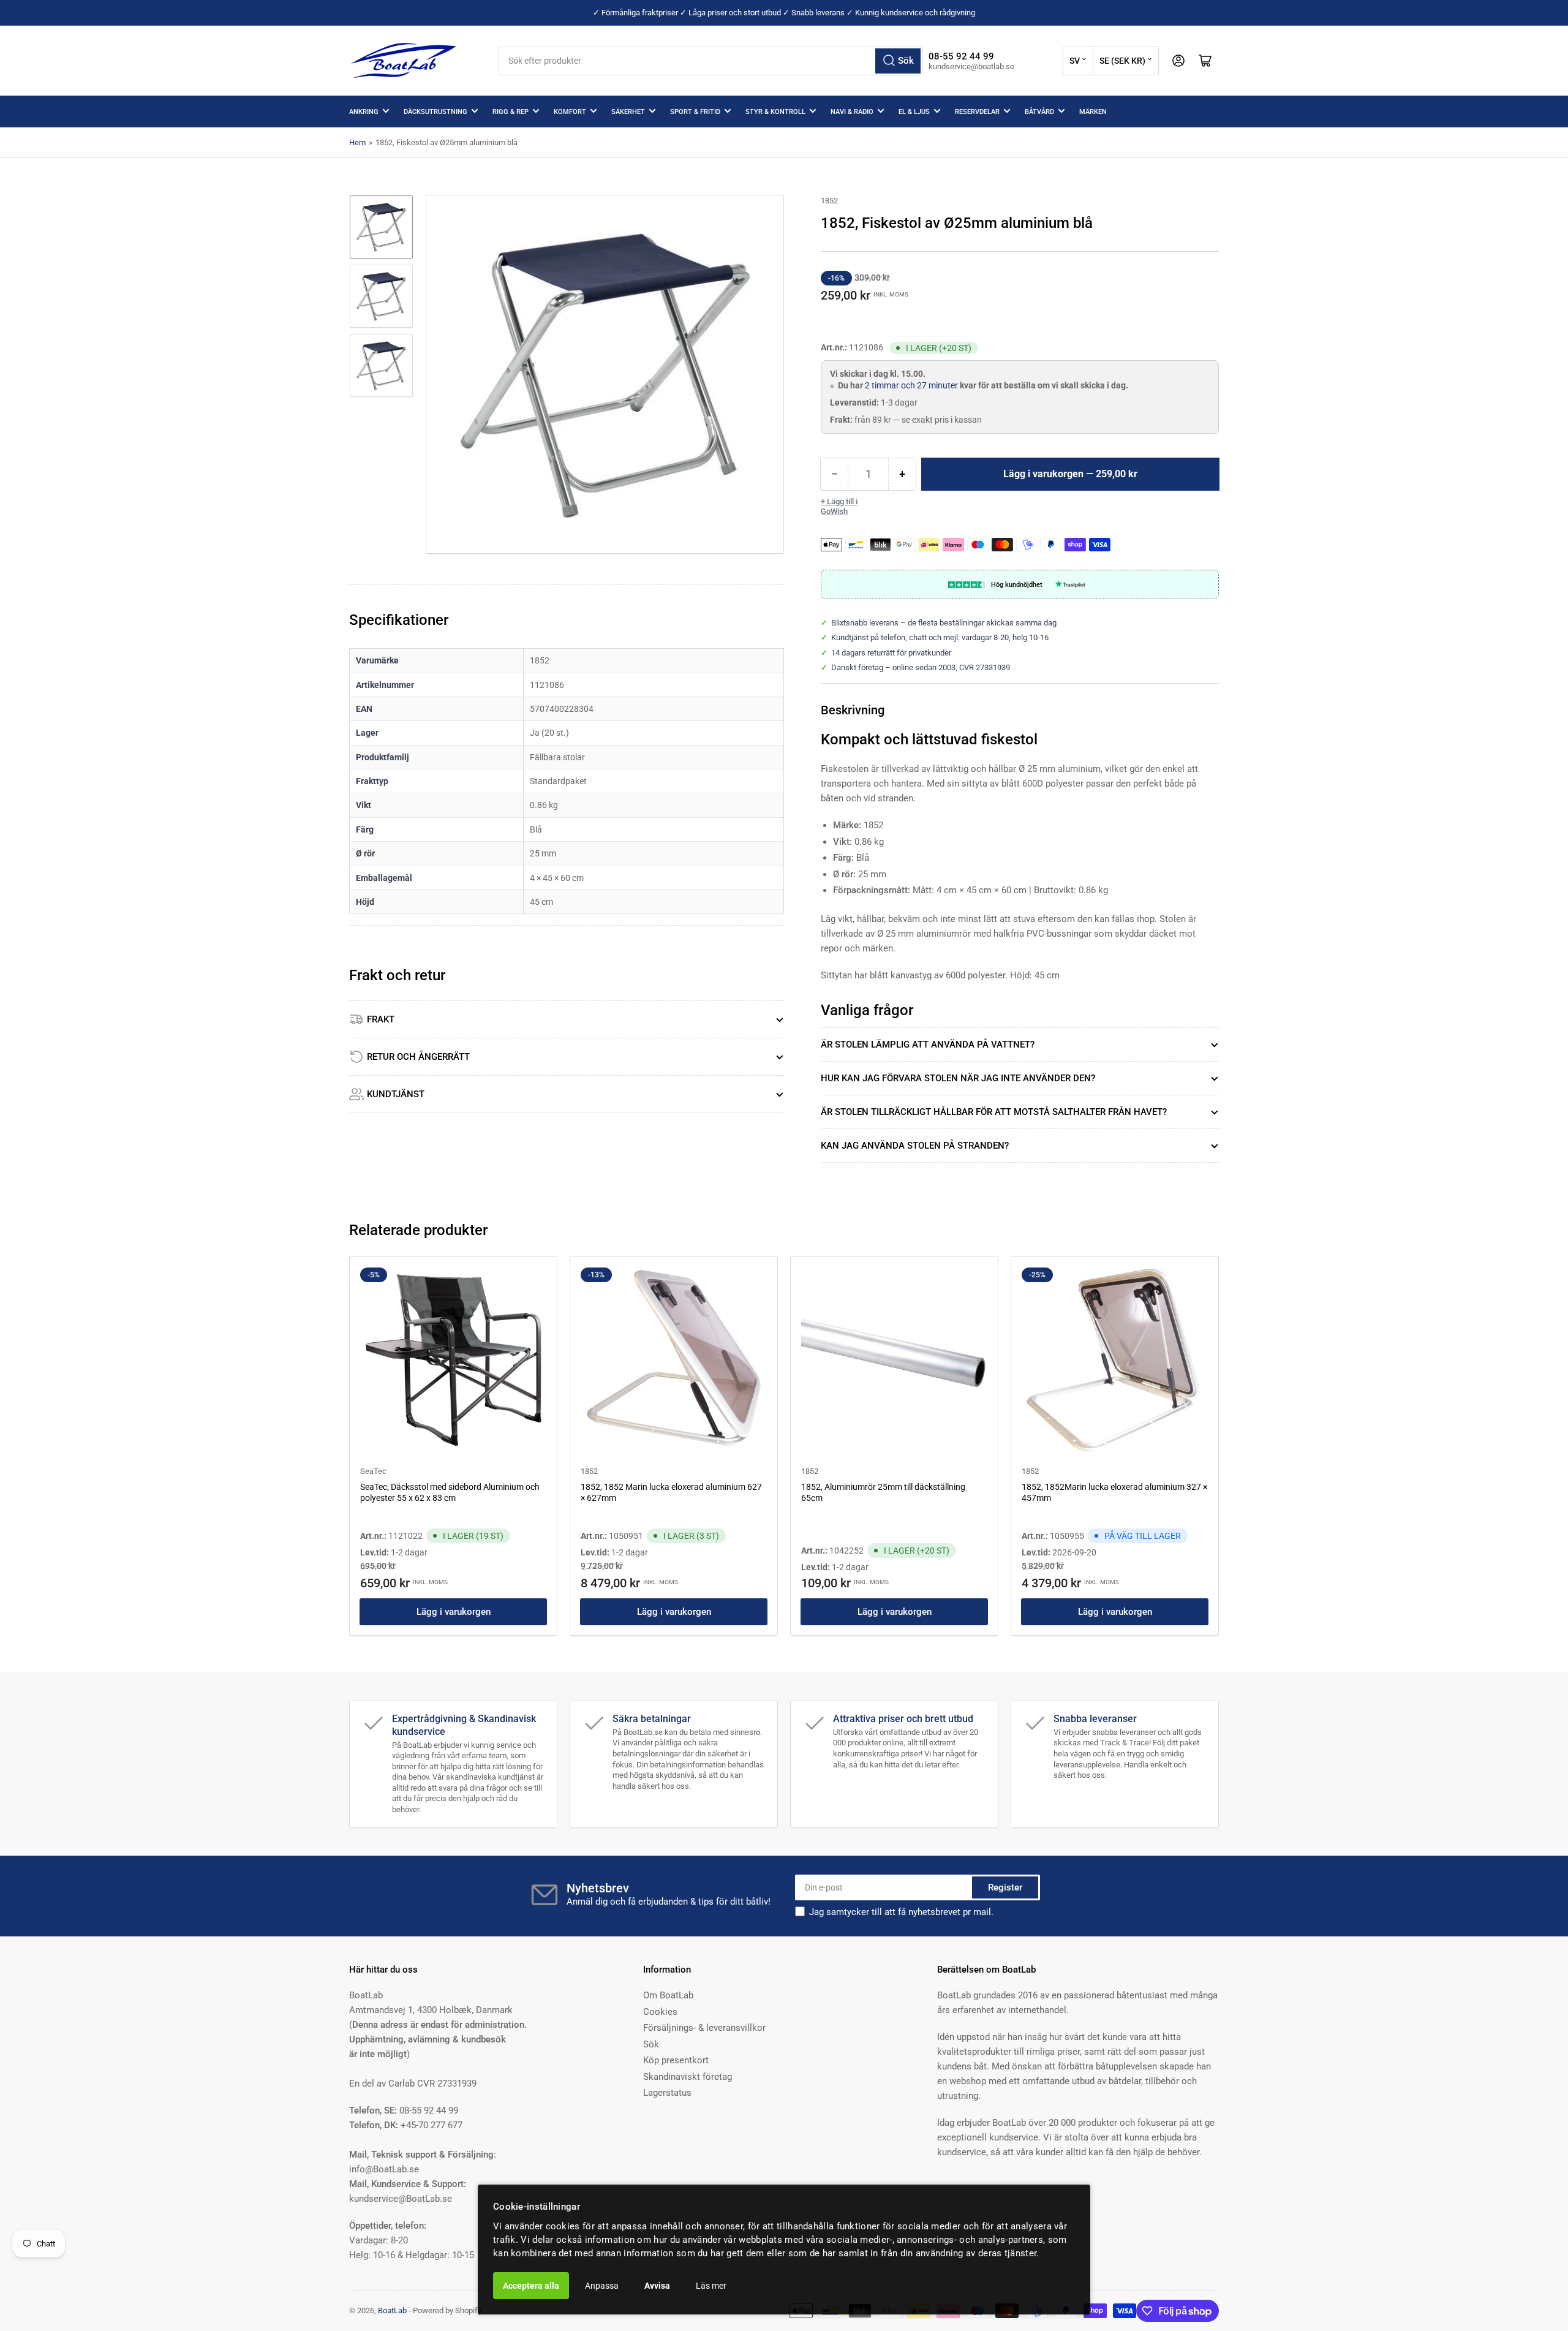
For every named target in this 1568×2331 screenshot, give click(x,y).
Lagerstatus (667, 2093)
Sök (651, 2044)
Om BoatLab (668, 1995)
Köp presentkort (676, 2060)
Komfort (570, 112)
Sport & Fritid (695, 112)
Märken (1093, 112)
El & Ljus (914, 112)
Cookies (660, 2012)
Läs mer (711, 2286)
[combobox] (710, 61)
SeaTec (373, 1471)
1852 (829, 201)
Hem (357, 142)
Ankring (364, 112)
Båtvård (1039, 112)
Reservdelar (977, 112)
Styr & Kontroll (775, 112)
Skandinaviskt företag (688, 2077)
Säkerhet (628, 112)
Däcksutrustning (435, 112)
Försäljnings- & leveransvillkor (704, 2028)
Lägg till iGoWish (839, 506)
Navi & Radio (852, 112)
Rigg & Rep (511, 112)
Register (1005, 1887)
